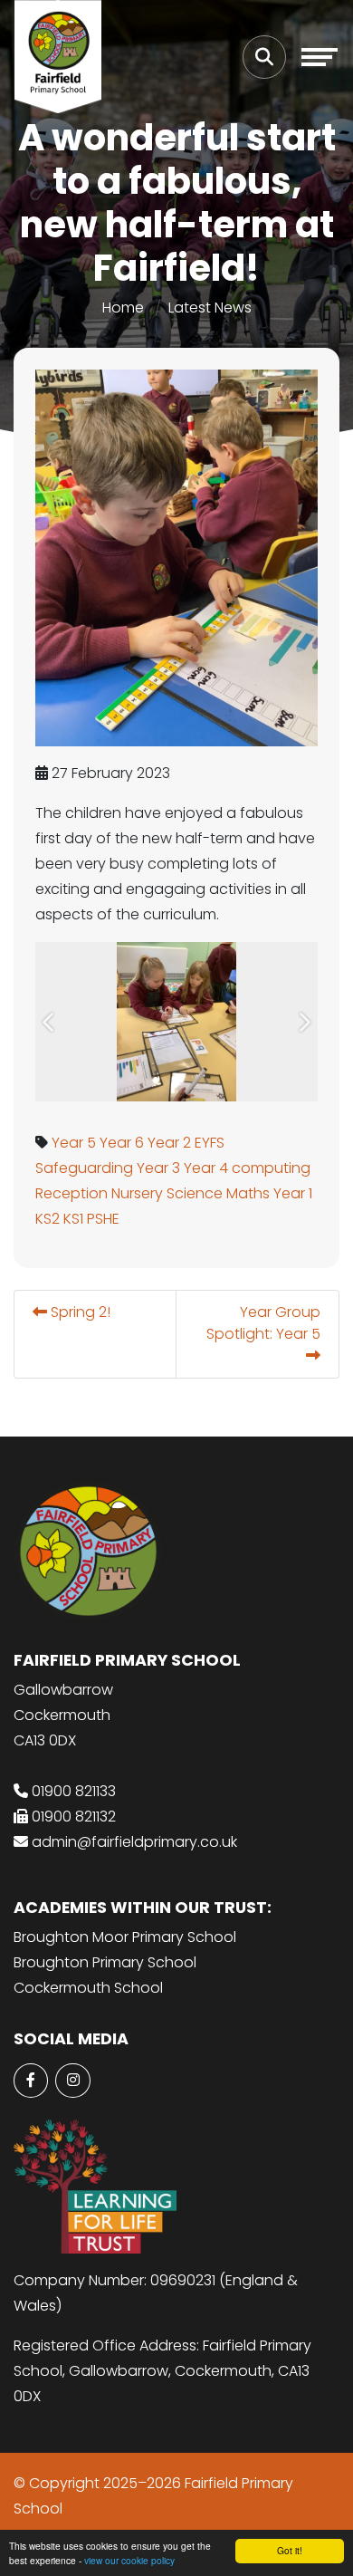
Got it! (290, 2550)
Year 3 (158, 1168)
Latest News (210, 308)
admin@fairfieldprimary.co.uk (134, 1842)
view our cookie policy (129, 2560)
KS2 (48, 1219)
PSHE (103, 1219)
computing (271, 1168)
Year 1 (293, 1193)
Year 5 (74, 1143)
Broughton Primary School (105, 1962)
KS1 (73, 1219)
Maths (248, 1193)
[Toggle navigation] (320, 57)
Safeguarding (84, 1168)
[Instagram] (72, 2081)
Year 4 (206, 1168)
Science (195, 1193)
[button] (49, 1022)
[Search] (264, 57)
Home (123, 308)
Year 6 (122, 1143)
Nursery (137, 1193)
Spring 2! (79, 1312)
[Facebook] (31, 2081)
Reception (72, 1193)
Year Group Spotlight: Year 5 (263, 1323)
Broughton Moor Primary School (125, 1937)
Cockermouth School (88, 1988)
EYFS (210, 1143)
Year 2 (169, 1143)
